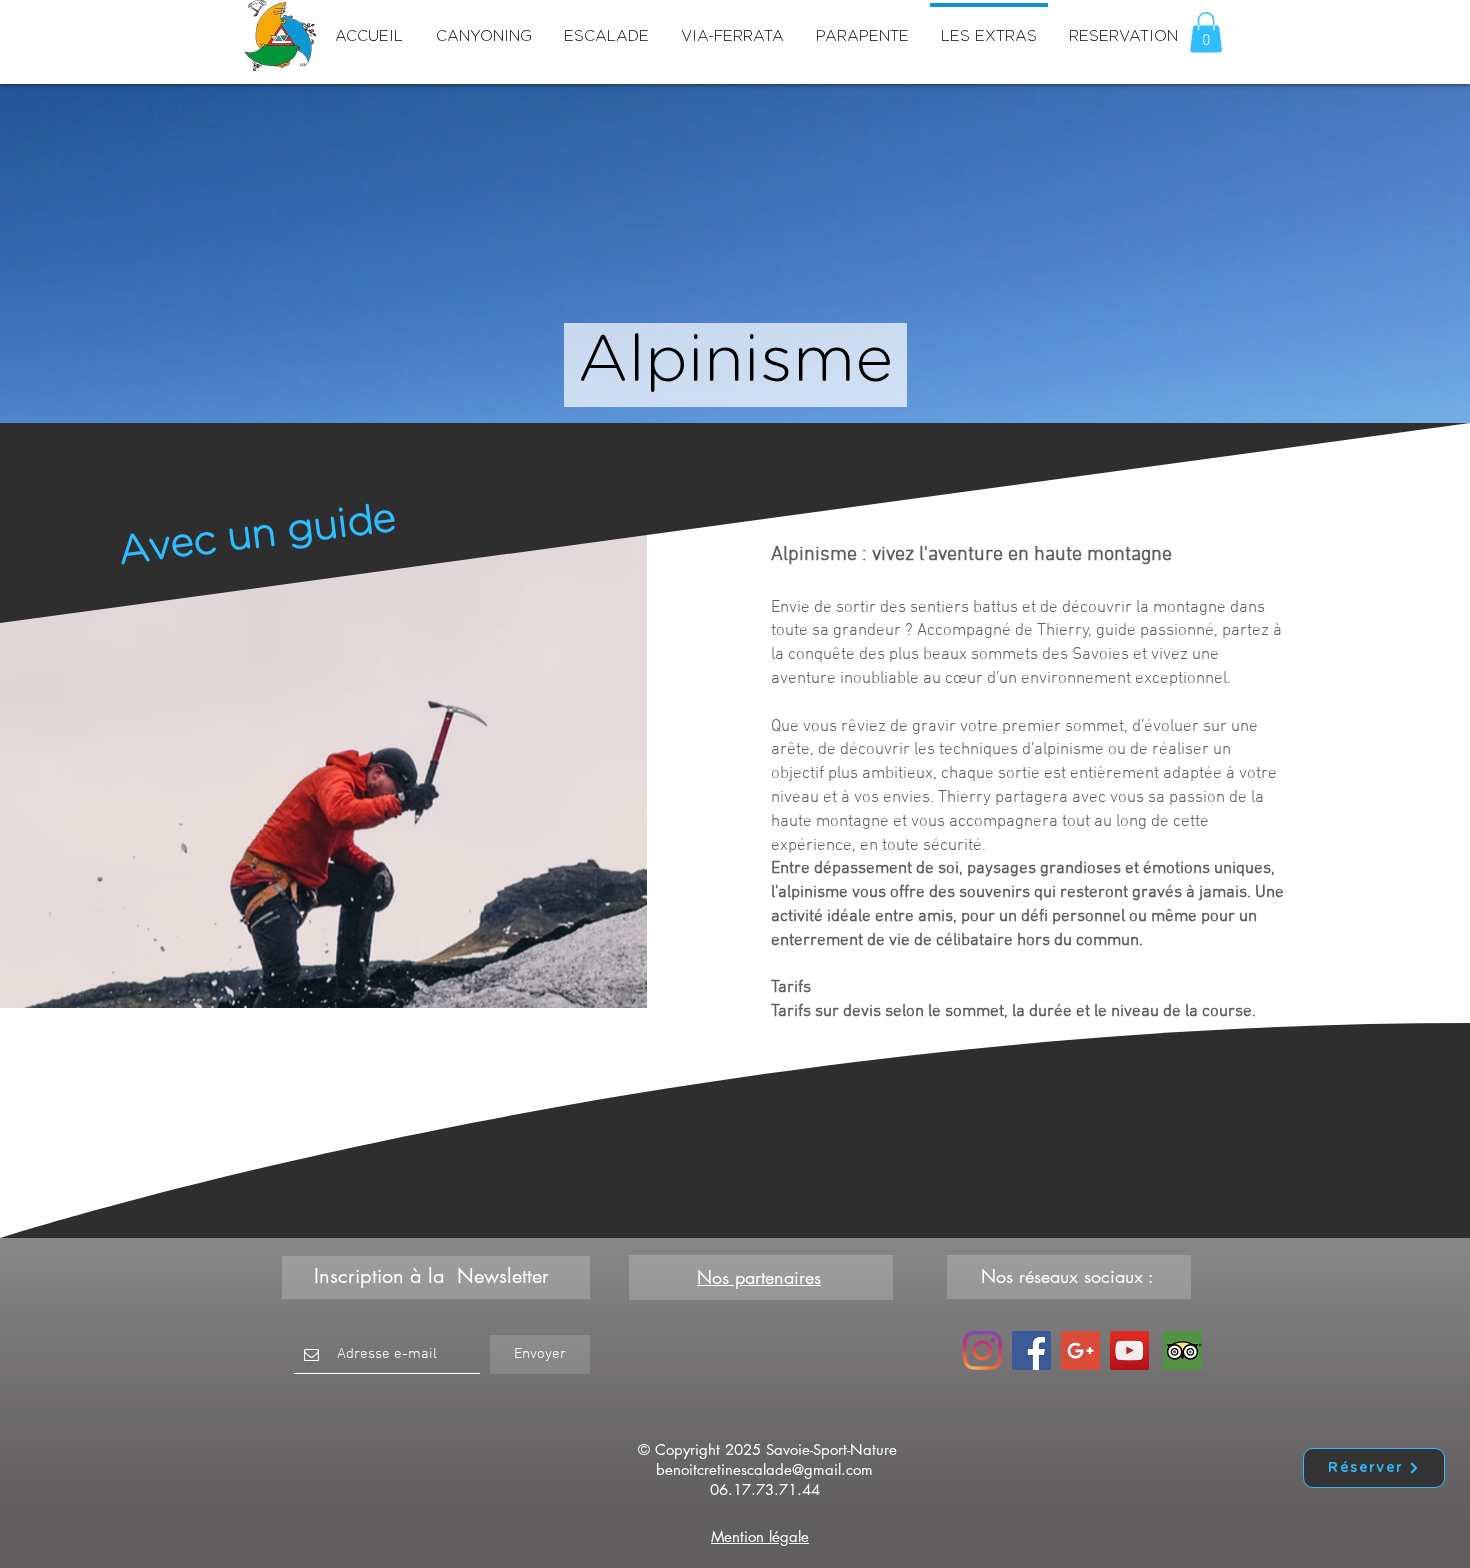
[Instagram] (982, 1350)
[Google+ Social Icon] (1080, 1350)
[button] (1206, 32)
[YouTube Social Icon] (1129, 1350)
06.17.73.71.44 (765, 1489)
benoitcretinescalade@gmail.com (764, 1469)
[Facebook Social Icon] (1031, 1350)
